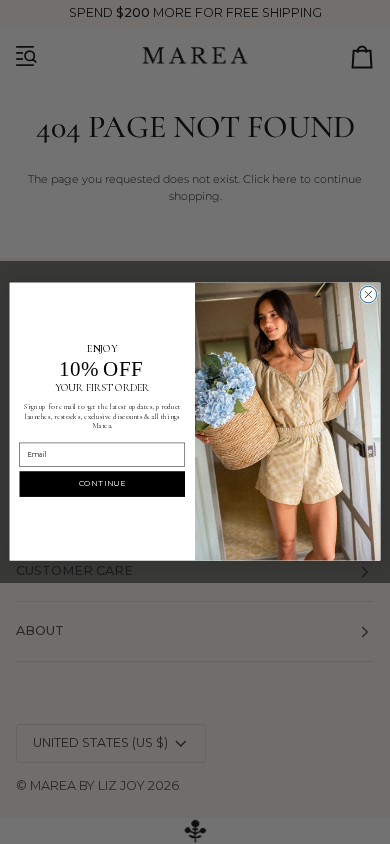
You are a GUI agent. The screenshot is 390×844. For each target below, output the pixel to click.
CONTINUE (102, 484)
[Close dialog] (368, 295)
